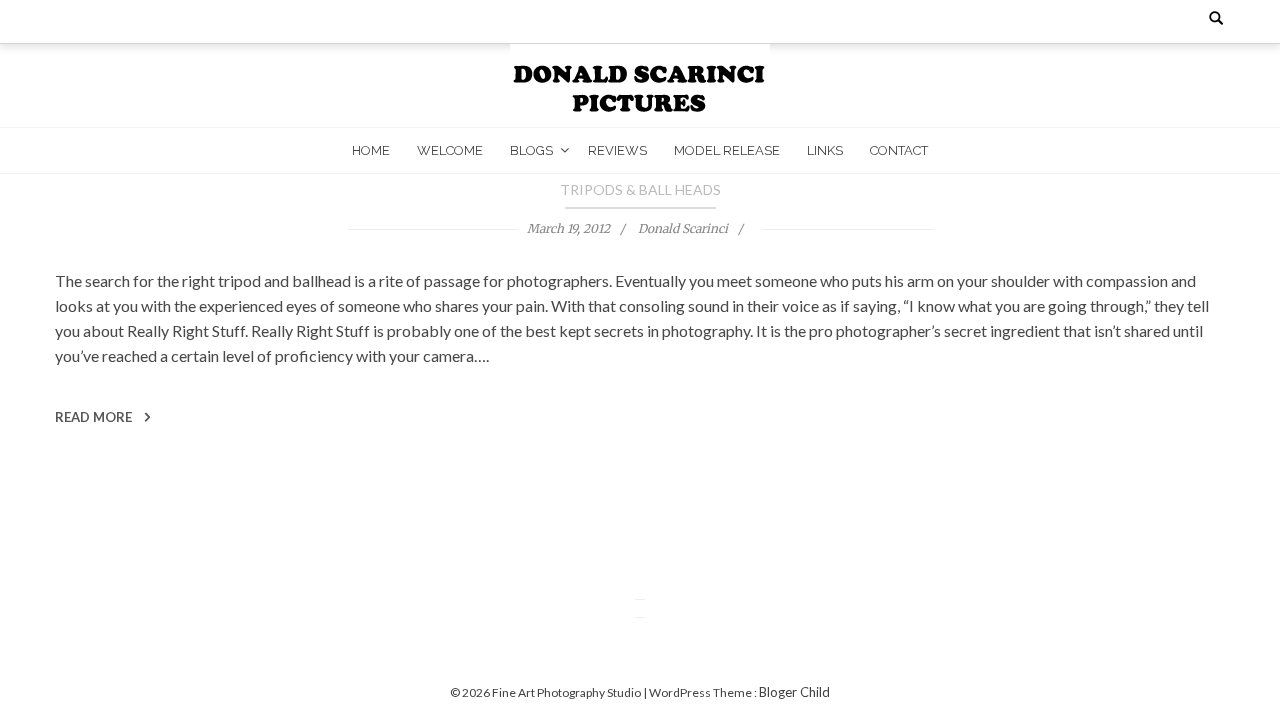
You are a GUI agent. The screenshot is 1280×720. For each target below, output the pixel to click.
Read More (95, 417)
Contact (899, 150)
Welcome (450, 150)
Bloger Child (794, 692)
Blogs (531, 150)
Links (825, 150)
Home (371, 150)
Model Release (727, 150)
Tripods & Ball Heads (640, 189)
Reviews (617, 150)
